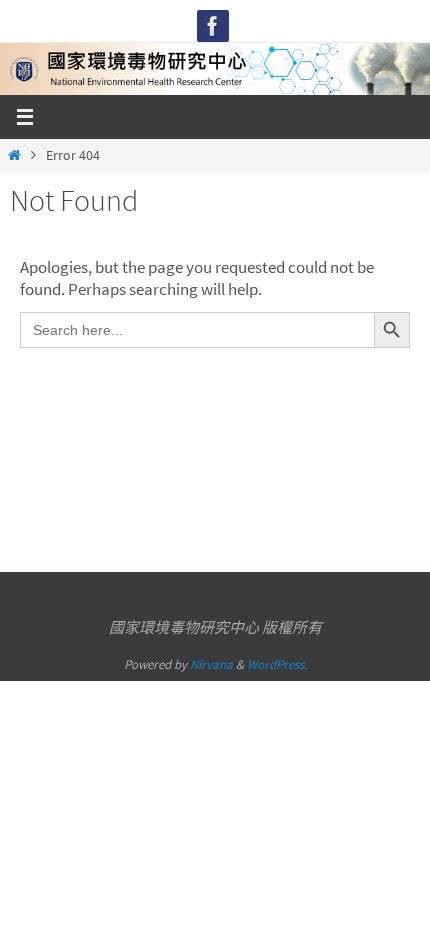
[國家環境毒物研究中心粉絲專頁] (213, 26)
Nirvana (211, 664)
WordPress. (277, 664)
